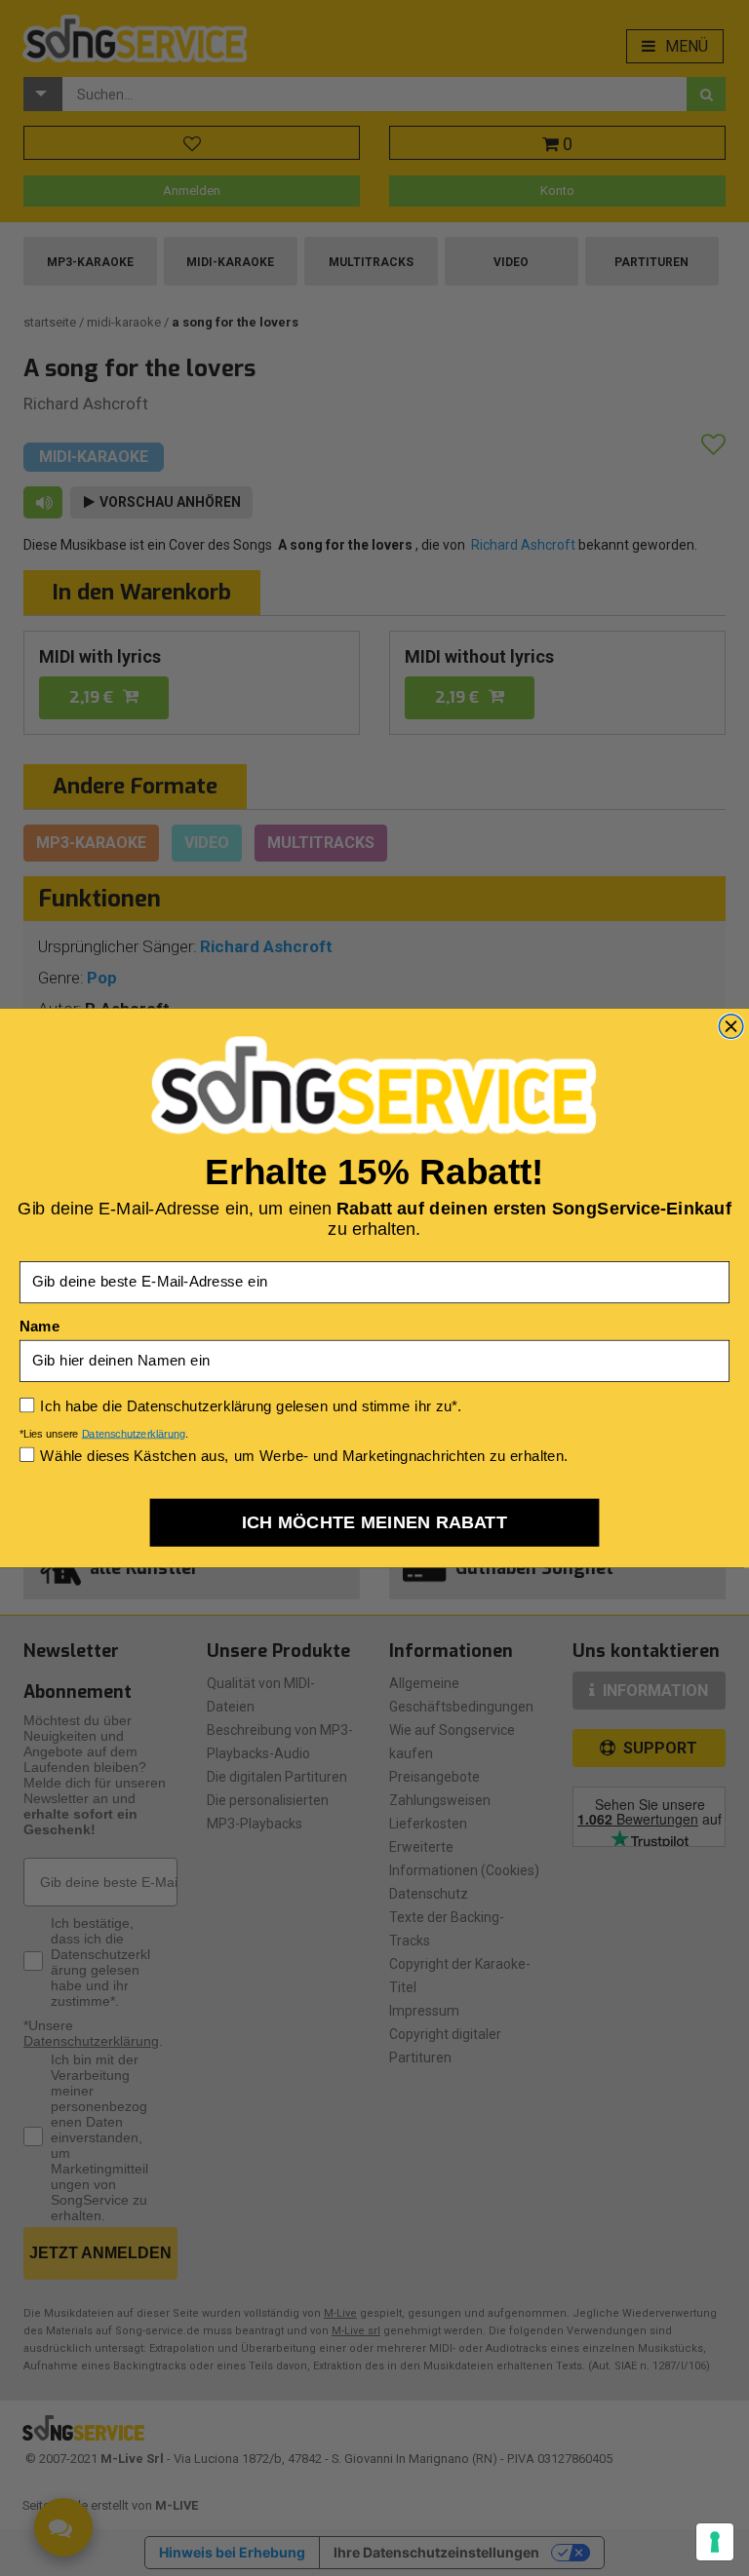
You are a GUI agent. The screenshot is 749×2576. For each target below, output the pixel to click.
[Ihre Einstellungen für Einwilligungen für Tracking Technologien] (715, 2542)
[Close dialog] (731, 1027)
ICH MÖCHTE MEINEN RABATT (375, 1522)
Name (39, 1326)
